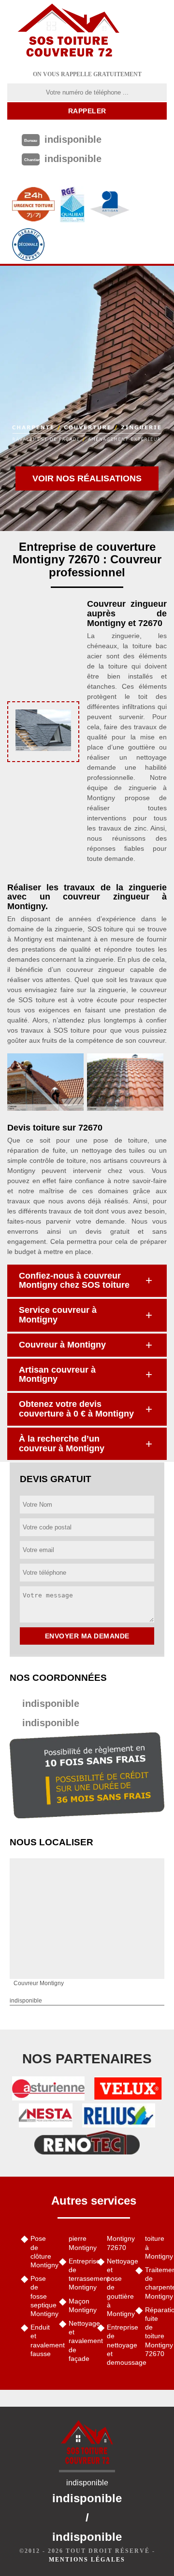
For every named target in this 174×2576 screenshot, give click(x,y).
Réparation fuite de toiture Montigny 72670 (156, 2332)
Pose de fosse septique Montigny (41, 2296)
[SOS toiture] (69, 31)
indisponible (51, 1704)
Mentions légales (87, 2560)
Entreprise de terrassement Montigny (80, 2274)
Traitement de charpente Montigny (156, 2283)
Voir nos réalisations (87, 478)
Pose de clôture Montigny (41, 2252)
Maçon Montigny (80, 2305)
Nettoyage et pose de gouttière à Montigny (118, 2287)
